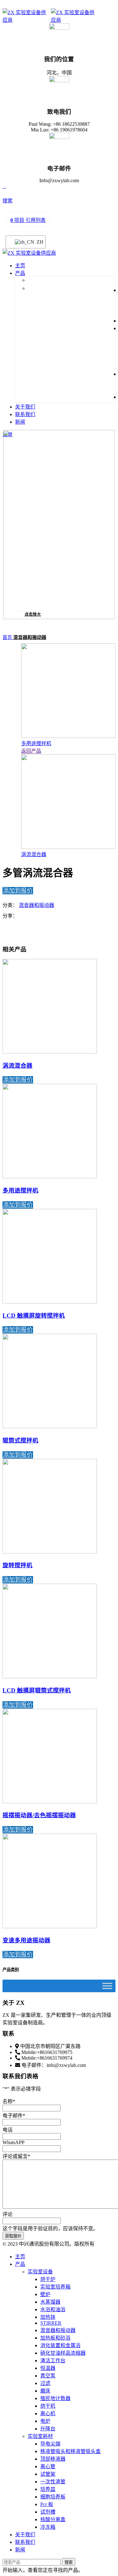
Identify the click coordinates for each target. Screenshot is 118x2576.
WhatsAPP (14, 2142)
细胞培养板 (53, 2497)
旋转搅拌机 (17, 1565)
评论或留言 (16, 2156)
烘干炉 (48, 2279)
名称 (9, 2101)
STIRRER (51, 2323)
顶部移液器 (53, 2459)
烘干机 (48, 2406)
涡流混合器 (34, 854)
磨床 (45, 2391)
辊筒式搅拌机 (20, 1440)
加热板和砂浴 (55, 2338)
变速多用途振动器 (26, 1940)
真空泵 (48, 2376)
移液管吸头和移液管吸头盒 (70, 2451)
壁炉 (45, 2294)
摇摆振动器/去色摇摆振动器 (39, 1815)
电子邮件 (14, 2116)
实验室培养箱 (55, 2287)
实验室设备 (40, 2272)
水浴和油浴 (53, 2309)
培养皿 (48, 2489)
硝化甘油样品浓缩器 (63, 2353)
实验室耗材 (40, 2436)
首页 (8, 637)
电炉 (45, 2421)
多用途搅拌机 (36, 743)
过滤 (45, 2383)
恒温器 (48, 2368)
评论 (8, 2214)
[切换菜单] (107, 1986)
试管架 (48, 2474)
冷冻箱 (48, 2527)
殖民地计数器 (55, 2398)
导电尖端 (50, 2444)
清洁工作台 (53, 2361)
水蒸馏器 (50, 2302)
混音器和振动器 (30, 637)
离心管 (48, 2466)
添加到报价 (18, 891)
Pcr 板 (47, 2504)
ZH (37, 242)
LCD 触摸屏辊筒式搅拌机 (37, 1690)
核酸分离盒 (53, 2519)
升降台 (48, 2429)
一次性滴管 (53, 2482)
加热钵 (48, 2317)
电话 (8, 2130)
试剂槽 (48, 2512)
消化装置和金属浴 (60, 2345)
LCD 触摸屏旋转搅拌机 (34, 1316)
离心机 (48, 2414)
